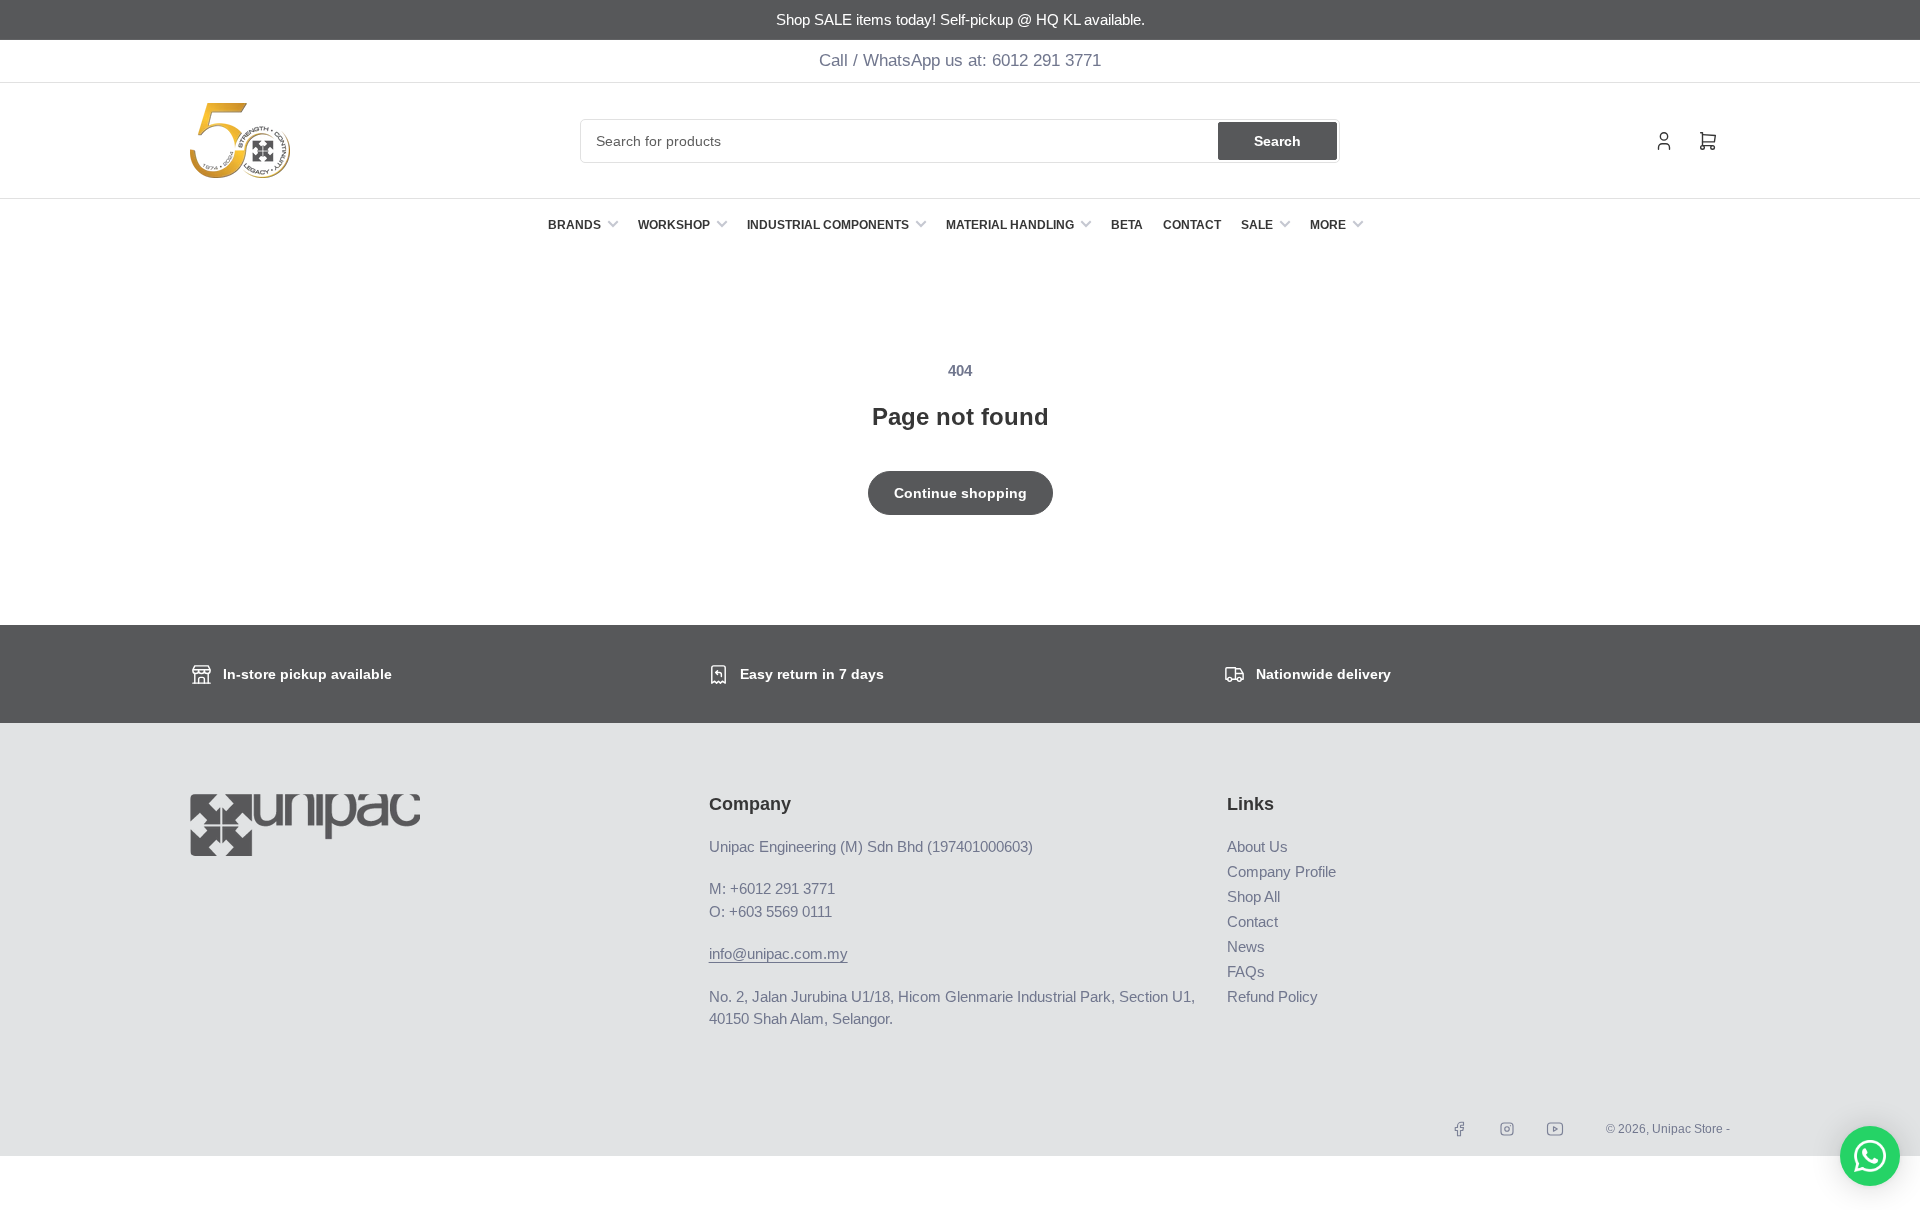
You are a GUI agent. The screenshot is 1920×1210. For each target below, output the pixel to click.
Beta (1127, 225)
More (1328, 225)
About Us (1257, 846)
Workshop (674, 225)
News (1246, 946)
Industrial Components (828, 225)
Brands (574, 225)
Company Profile (1281, 871)
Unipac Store (1687, 1129)
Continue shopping (960, 493)
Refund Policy (1272, 996)
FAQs (1246, 971)
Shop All (1253, 896)
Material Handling (1010, 225)
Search (1277, 141)
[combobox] (960, 141)
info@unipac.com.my (778, 953)
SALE (1257, 225)
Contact (1192, 225)
